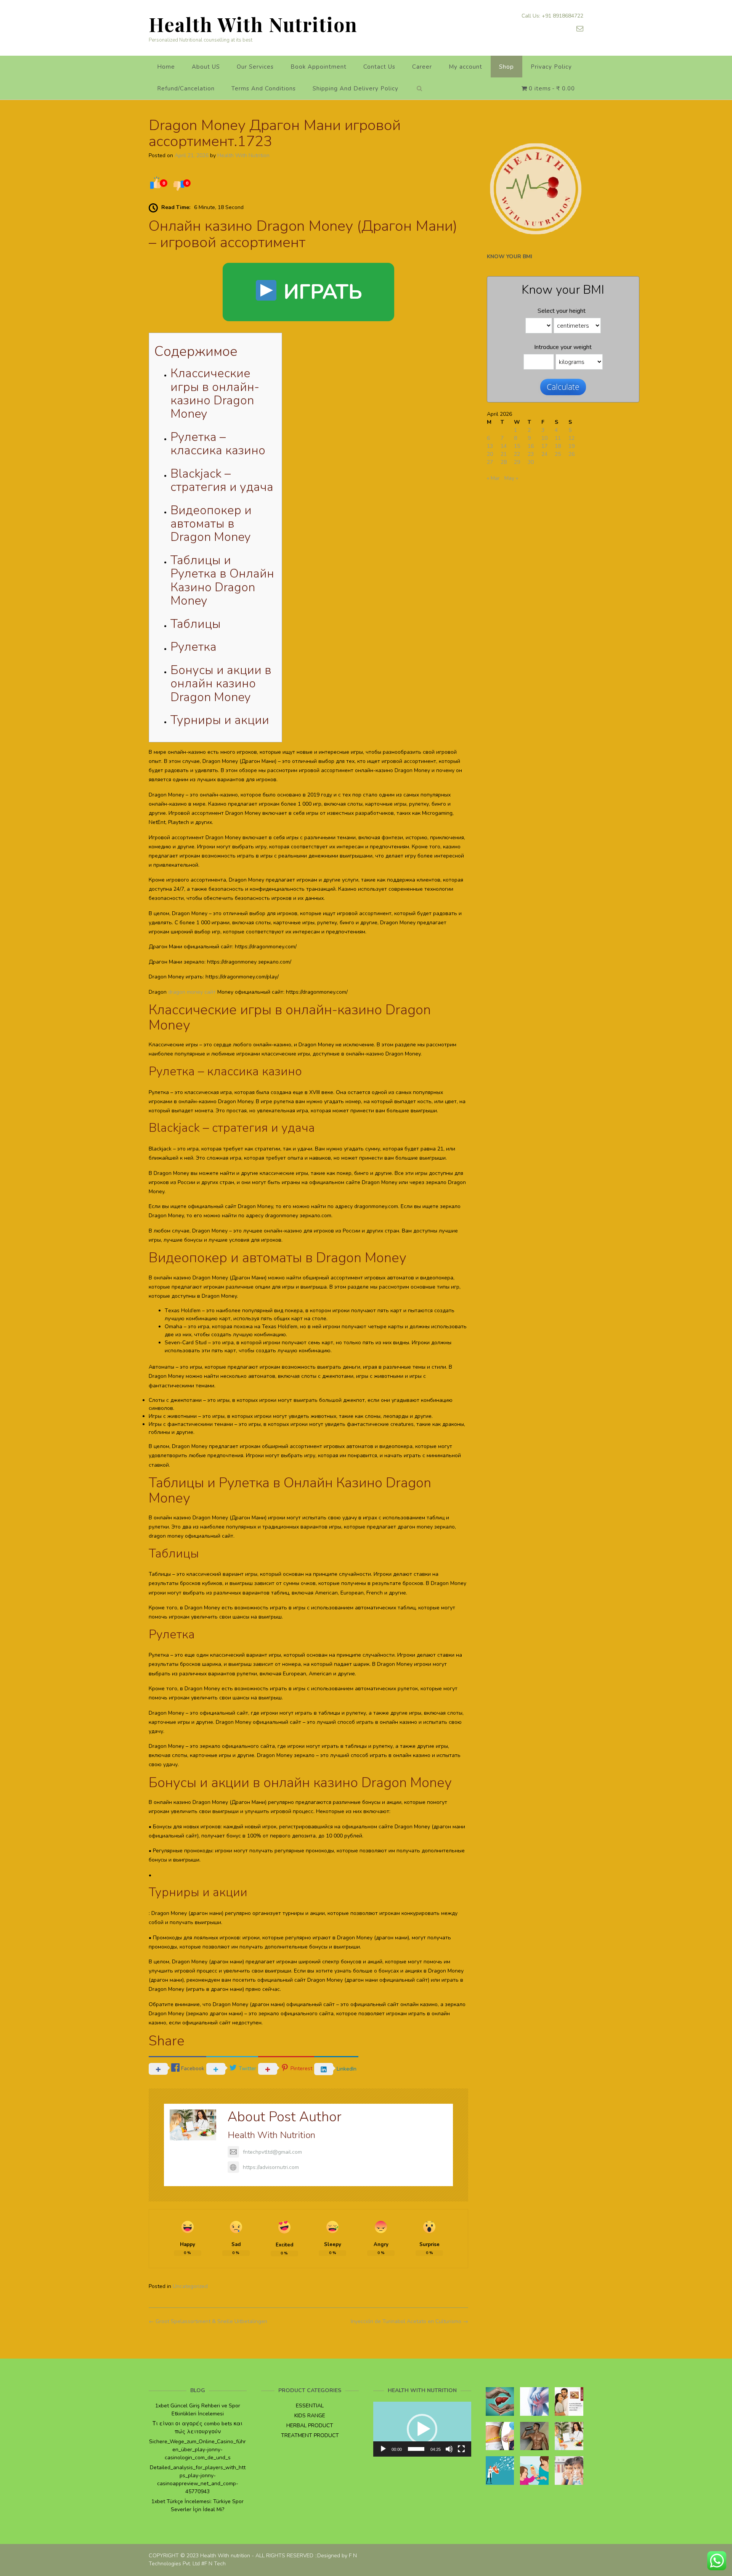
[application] (422, 2429)
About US (206, 67)
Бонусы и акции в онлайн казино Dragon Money (221, 683)
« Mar (493, 478)
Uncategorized (190, 2286)
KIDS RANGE (310, 2416)
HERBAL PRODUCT (310, 2426)
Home (166, 67)
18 (558, 446)
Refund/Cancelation (186, 88)
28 (504, 462)
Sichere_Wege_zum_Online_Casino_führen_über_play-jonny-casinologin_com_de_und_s (197, 2450)
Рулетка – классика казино (218, 444)
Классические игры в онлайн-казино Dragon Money (215, 393)
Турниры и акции (220, 720)
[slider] (416, 2449)
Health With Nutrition (253, 24)
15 (517, 446)
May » (511, 478)
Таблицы (196, 624)
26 (571, 454)
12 (571, 438)
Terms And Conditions (264, 88)
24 (544, 454)
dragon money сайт (192, 992)
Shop (506, 67)
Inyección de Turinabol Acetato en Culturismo (409, 2321)
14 (504, 446)
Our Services (255, 67)
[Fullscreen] (461, 2449)
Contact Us (379, 67)
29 (517, 462)
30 (531, 462)
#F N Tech (213, 2564)
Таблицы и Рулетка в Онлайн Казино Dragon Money (222, 580)
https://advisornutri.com (271, 2167)
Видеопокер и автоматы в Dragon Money (211, 524)
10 (544, 438)
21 (504, 454)
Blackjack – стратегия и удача (222, 480)
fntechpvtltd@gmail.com (272, 2152)
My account (466, 67)
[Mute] (449, 2449)
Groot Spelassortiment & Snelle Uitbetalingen (208, 2321)
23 (531, 454)
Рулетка (193, 647)
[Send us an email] (580, 29)
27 (490, 462)
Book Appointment (319, 67)
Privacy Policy (551, 67)
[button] (422, 2429)
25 (558, 454)
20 (490, 454)
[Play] (383, 2449)
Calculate (563, 387)
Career (422, 67)
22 (517, 454)
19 (571, 446)
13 (490, 446)
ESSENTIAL (310, 2406)
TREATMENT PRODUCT (310, 2435)
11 (558, 438)
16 (531, 446)
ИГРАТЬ (320, 292)
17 (544, 446)
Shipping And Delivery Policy (356, 88)
